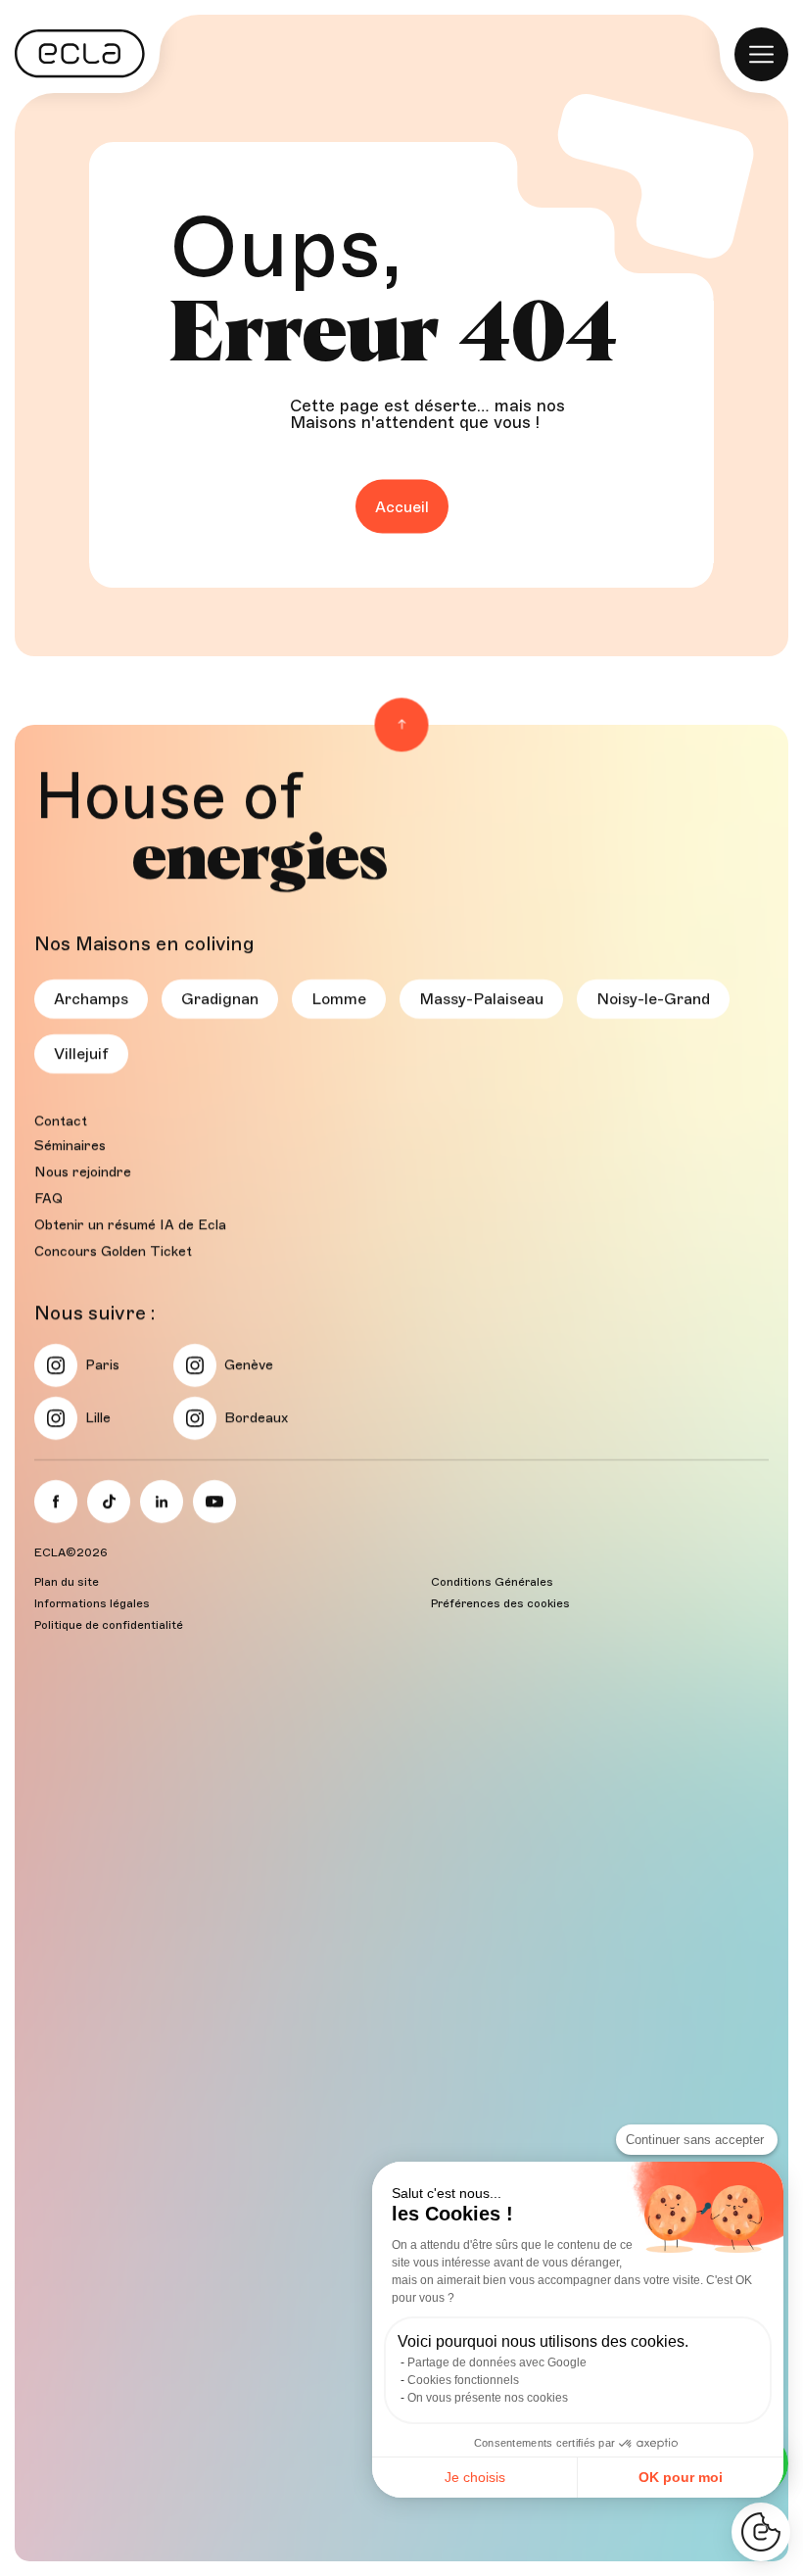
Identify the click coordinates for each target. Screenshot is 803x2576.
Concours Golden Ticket (113, 1251)
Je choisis (475, 2477)
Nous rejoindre (83, 1172)
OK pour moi (681, 2477)
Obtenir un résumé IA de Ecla (130, 1225)
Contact (61, 1121)
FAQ (48, 1198)
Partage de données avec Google (497, 2362)
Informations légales (92, 1603)
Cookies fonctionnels (463, 2380)
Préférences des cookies (500, 1603)
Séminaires (70, 1145)
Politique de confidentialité (109, 1625)
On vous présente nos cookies (488, 2398)
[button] (761, 2532)
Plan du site (67, 1582)
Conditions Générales (492, 1582)
